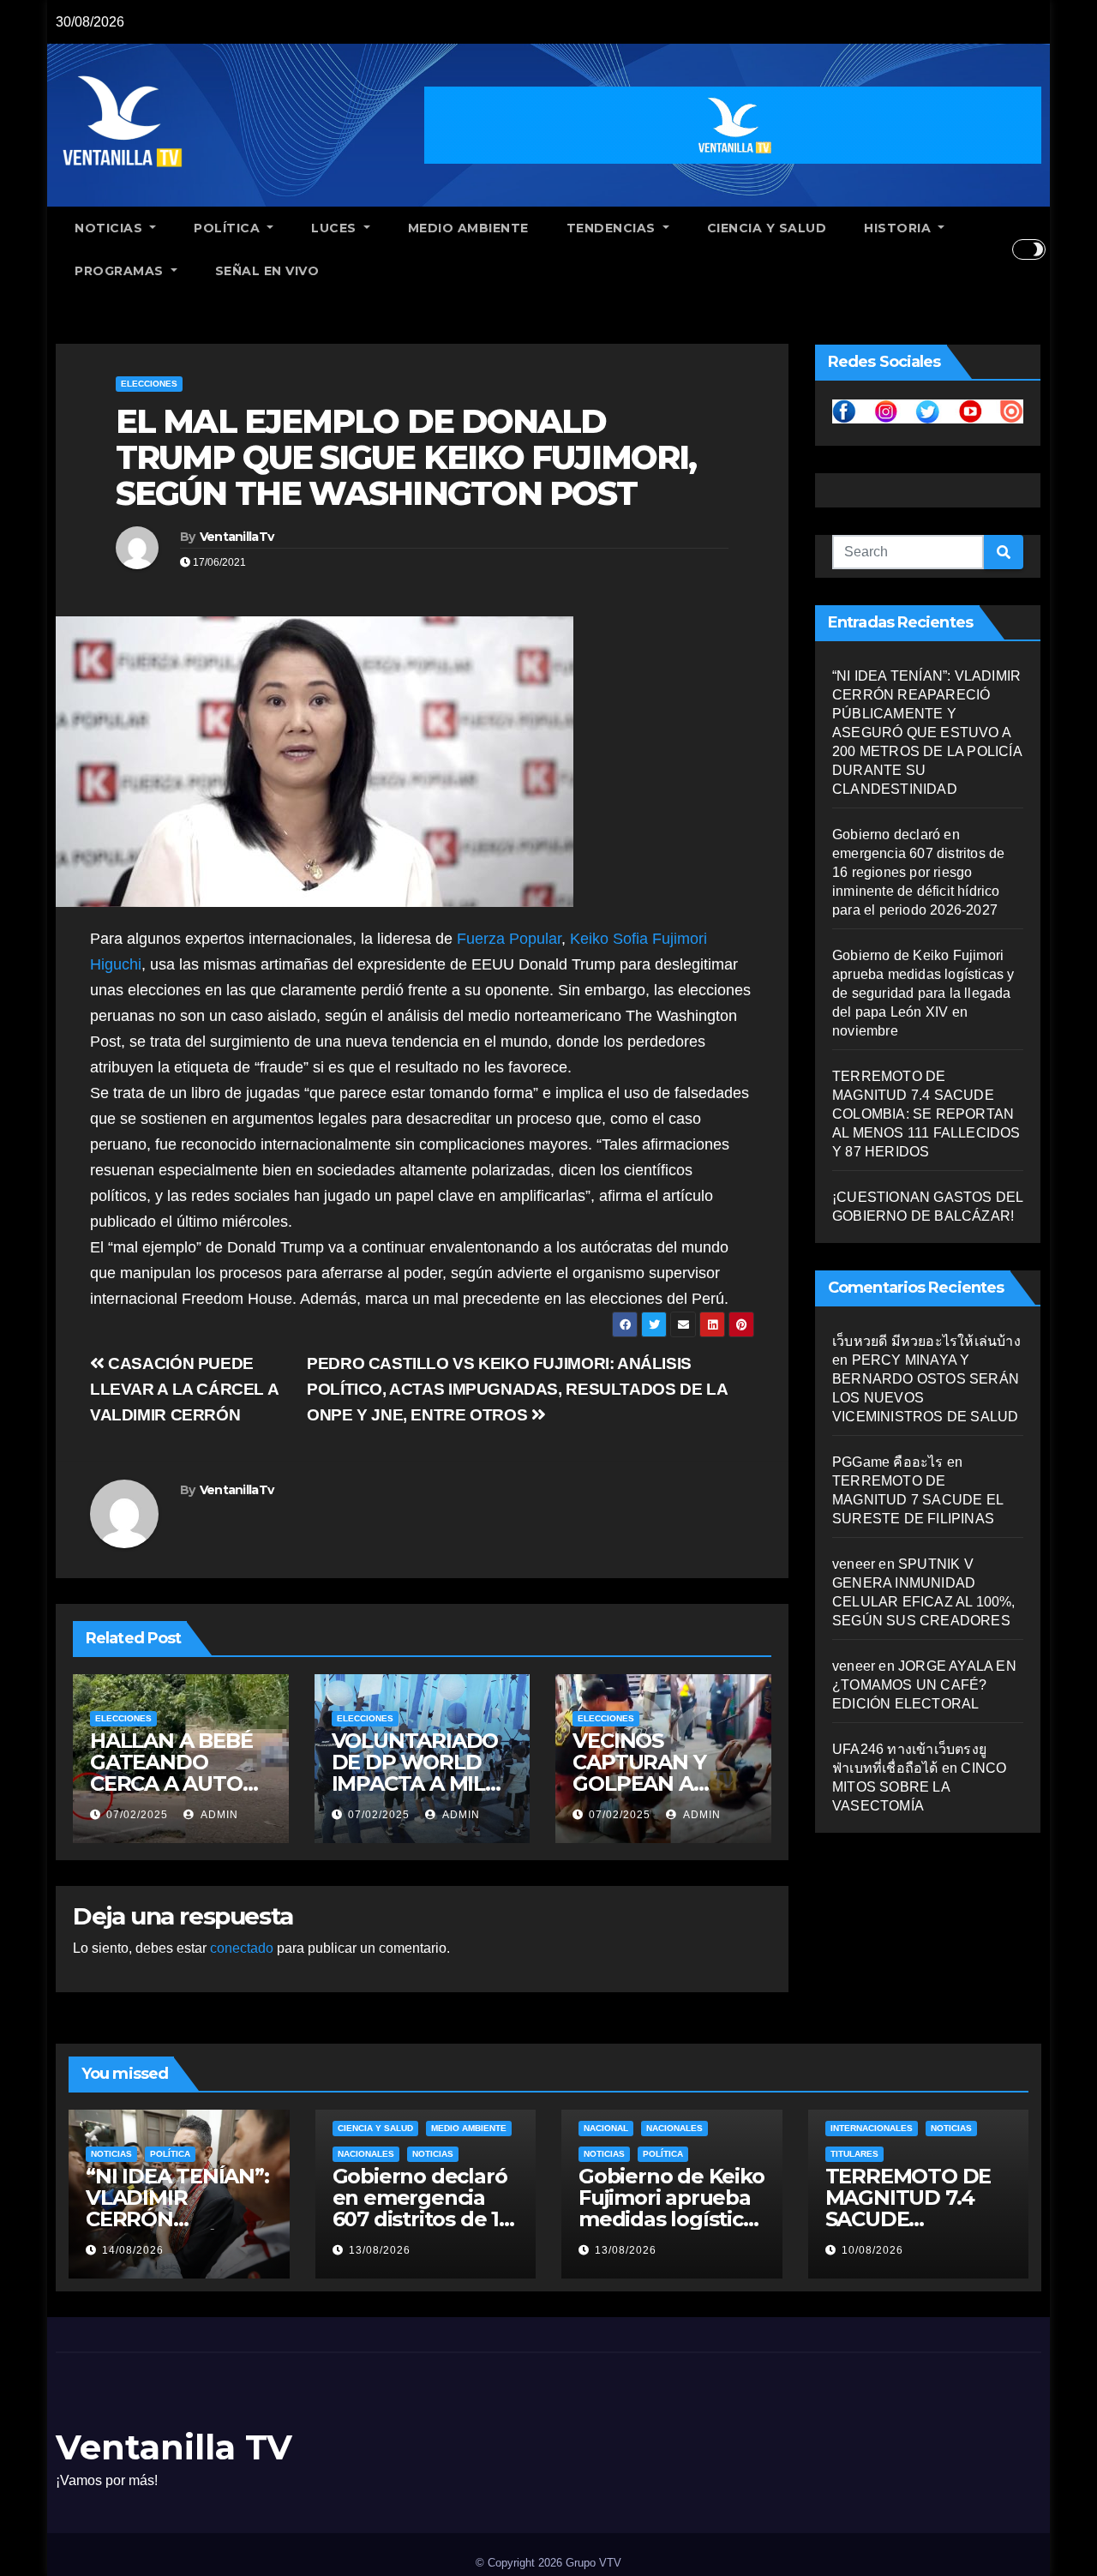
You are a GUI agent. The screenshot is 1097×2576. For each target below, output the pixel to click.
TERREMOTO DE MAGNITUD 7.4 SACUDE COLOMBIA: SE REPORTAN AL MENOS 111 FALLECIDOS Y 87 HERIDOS (926, 1114)
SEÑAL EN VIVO (267, 271)
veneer (854, 1564)
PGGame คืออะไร (888, 1462)
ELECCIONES (149, 384)
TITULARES (854, 2154)
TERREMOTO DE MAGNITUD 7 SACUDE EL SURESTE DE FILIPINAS (917, 1500)
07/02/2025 (137, 1815)
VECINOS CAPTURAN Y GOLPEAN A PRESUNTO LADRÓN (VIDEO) (659, 1783)
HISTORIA (899, 228)
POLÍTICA (229, 228)
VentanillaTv (237, 537)
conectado (242, 1948)
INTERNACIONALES (872, 2128)
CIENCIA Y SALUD (767, 228)
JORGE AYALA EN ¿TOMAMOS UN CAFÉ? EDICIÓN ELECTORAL (924, 1685)
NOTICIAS (111, 228)
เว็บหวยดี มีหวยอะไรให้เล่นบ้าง (926, 1341)
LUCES (336, 228)
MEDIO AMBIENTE (468, 228)
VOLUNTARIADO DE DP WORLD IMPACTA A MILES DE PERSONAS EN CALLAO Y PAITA (421, 1783)
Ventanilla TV (174, 2447)
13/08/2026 (380, 2250)
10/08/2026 (872, 2250)
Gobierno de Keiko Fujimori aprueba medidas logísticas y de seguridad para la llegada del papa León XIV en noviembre (923, 993)
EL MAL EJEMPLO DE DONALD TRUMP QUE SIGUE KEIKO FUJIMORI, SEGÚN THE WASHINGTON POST (406, 457)
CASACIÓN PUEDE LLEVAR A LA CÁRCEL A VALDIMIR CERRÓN (184, 1389)
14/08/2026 (133, 2250)
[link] (509, 939)
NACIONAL (606, 2128)
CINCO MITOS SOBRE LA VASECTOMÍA (919, 1787)
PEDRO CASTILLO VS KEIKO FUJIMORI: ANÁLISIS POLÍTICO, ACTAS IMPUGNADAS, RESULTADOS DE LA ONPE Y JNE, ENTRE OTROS (517, 1389)
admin (218, 1815)
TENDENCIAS (613, 228)
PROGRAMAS (121, 271)
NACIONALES (366, 2154)
